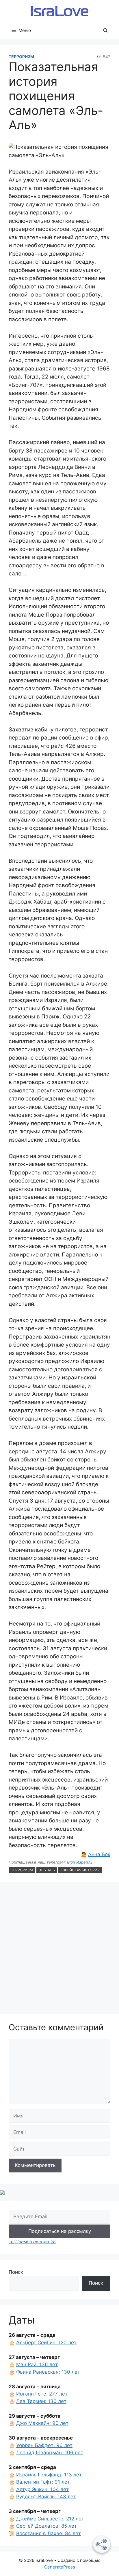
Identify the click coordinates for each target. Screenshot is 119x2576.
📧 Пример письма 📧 (32, 2242)
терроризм (22, 1870)
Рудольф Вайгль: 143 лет (46, 2497)
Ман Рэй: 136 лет (37, 2364)
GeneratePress (60, 2567)
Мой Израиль (80, 1862)
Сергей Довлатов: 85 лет (47, 2526)
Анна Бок (99, 1854)
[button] (105, 31)
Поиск (16, 2272)
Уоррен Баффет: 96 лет (44, 2445)
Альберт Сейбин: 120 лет (46, 2343)
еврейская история (80, 1870)
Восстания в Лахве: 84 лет (49, 2533)
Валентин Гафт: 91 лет (43, 2482)
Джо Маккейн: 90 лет (42, 2423)
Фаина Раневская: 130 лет (48, 2372)
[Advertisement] (59, 1949)
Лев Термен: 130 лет (41, 2401)
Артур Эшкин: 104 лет (42, 2489)
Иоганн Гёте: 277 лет (42, 2394)
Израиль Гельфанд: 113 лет (49, 2475)
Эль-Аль (47, 1870)
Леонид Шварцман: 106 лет (50, 2453)
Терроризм (21, 57)
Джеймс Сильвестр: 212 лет (50, 2519)
